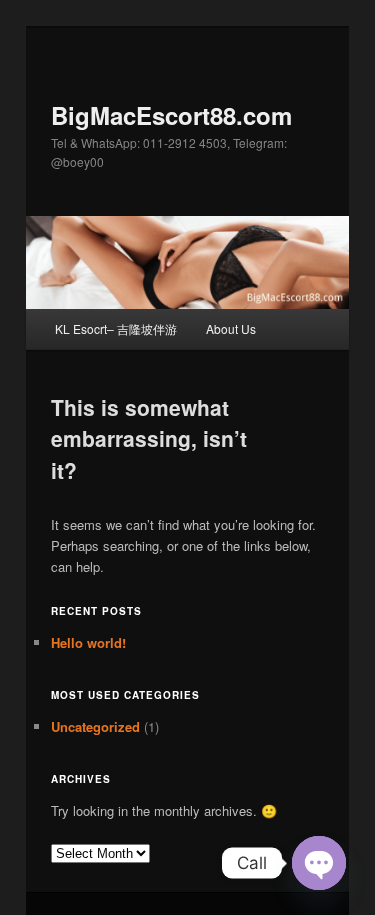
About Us (231, 328)
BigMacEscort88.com (171, 115)
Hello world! (88, 642)
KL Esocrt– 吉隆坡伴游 (116, 328)
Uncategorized (95, 726)
